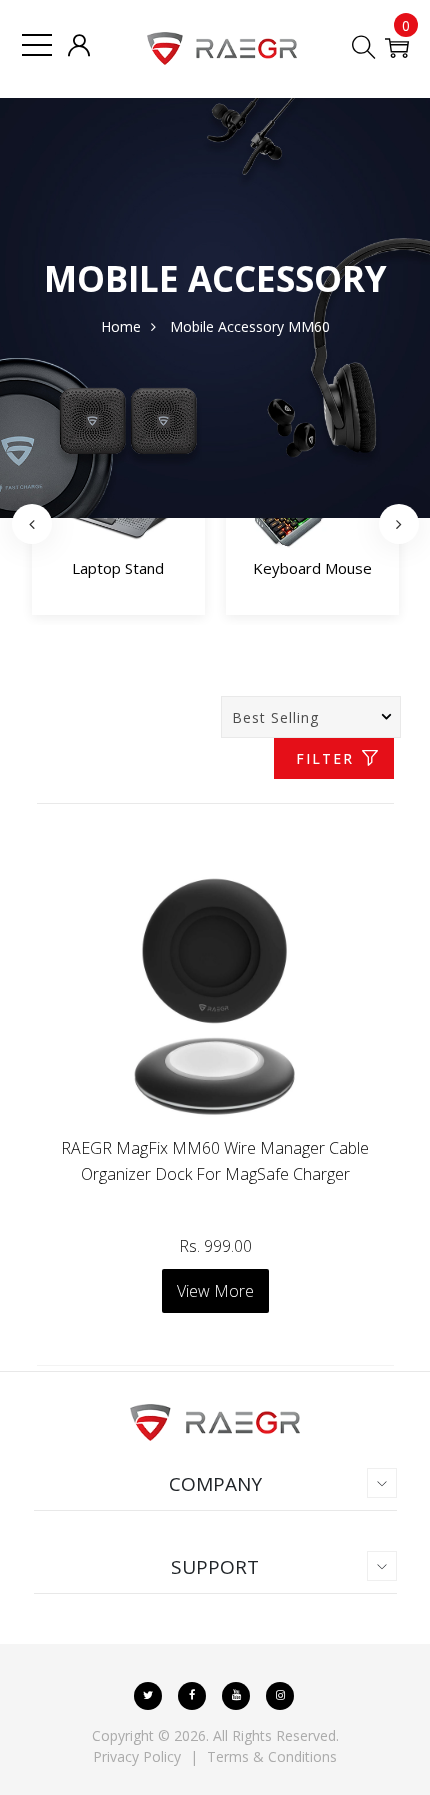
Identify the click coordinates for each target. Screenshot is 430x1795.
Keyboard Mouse (312, 568)
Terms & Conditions (272, 1756)
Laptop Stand (118, 568)
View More (215, 1291)
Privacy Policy (137, 1756)
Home (121, 326)
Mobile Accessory (227, 326)
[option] (118, 524)
